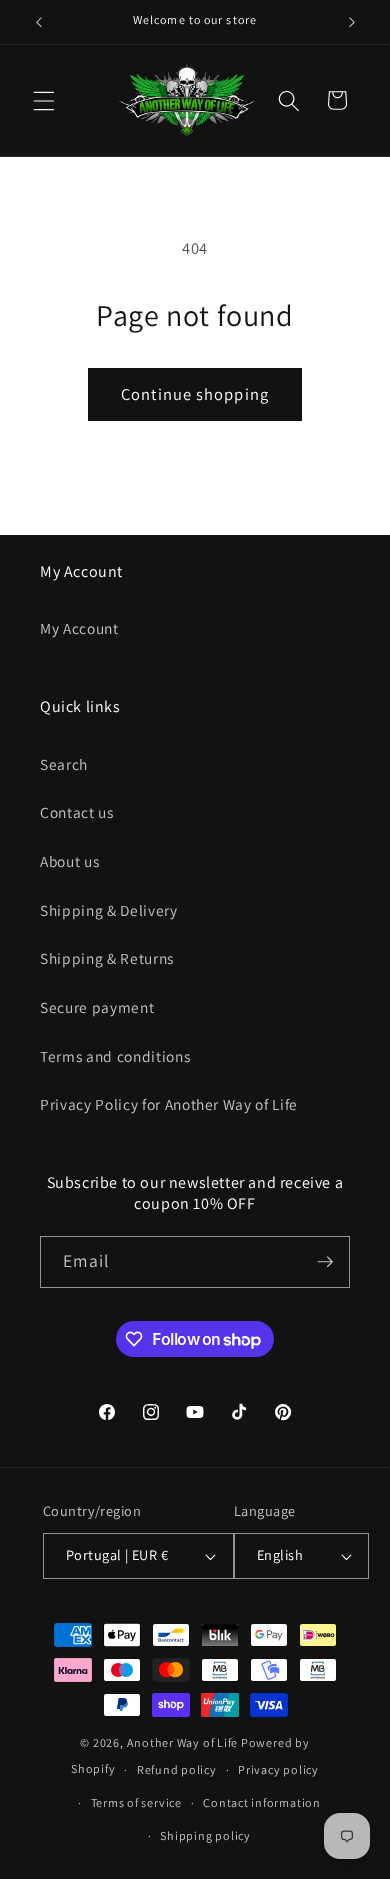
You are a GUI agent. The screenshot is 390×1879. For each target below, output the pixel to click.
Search (64, 764)
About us (69, 861)
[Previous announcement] (39, 22)
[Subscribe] (325, 1262)
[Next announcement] (352, 22)
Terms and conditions (115, 1056)
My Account (79, 628)
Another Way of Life (183, 1742)
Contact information (262, 1802)
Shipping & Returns (107, 958)
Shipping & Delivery (109, 910)
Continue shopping (195, 394)
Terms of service (136, 1802)
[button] (44, 100)
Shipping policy (205, 1835)
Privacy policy (278, 1769)
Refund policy (177, 1769)
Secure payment (97, 1007)
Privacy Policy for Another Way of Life (169, 1104)
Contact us (77, 812)
